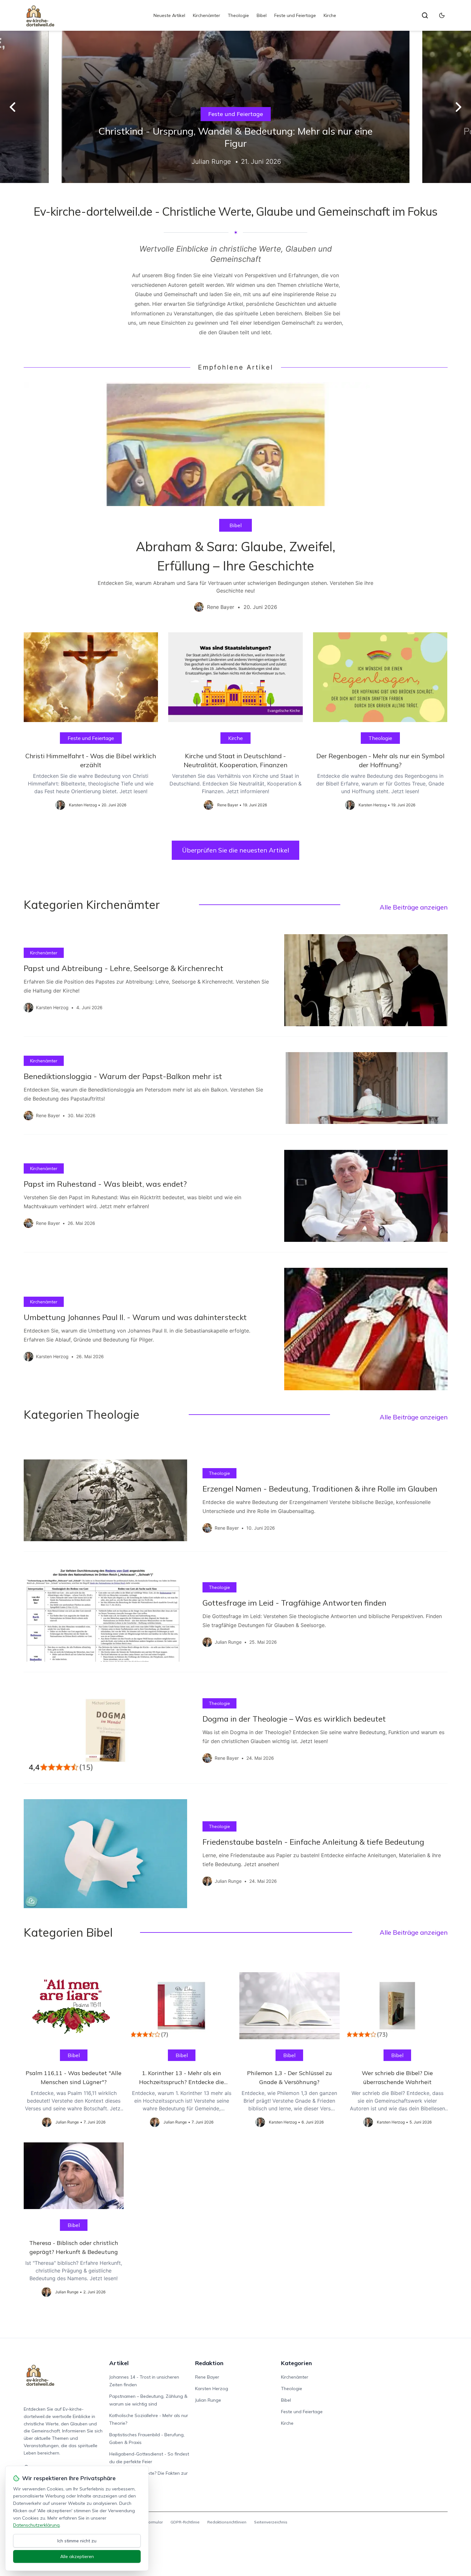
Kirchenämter (207, 15)
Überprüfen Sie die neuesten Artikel (235, 850)
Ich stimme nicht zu (77, 2541)
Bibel (262, 15)
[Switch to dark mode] (442, 15)
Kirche (330, 15)
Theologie (238, 15)
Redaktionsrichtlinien (227, 2522)
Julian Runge (208, 2400)
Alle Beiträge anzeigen (414, 907)
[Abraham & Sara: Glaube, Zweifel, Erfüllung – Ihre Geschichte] (236, 502)
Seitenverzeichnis (271, 2522)
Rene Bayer (207, 2377)
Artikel (119, 2363)
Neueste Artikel (169, 15)
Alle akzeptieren (77, 2556)
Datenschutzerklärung (36, 2525)
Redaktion (209, 2363)
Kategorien (296, 2363)
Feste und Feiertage (295, 15)
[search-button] (425, 15)
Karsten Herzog (212, 2389)
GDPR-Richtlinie (185, 2522)
